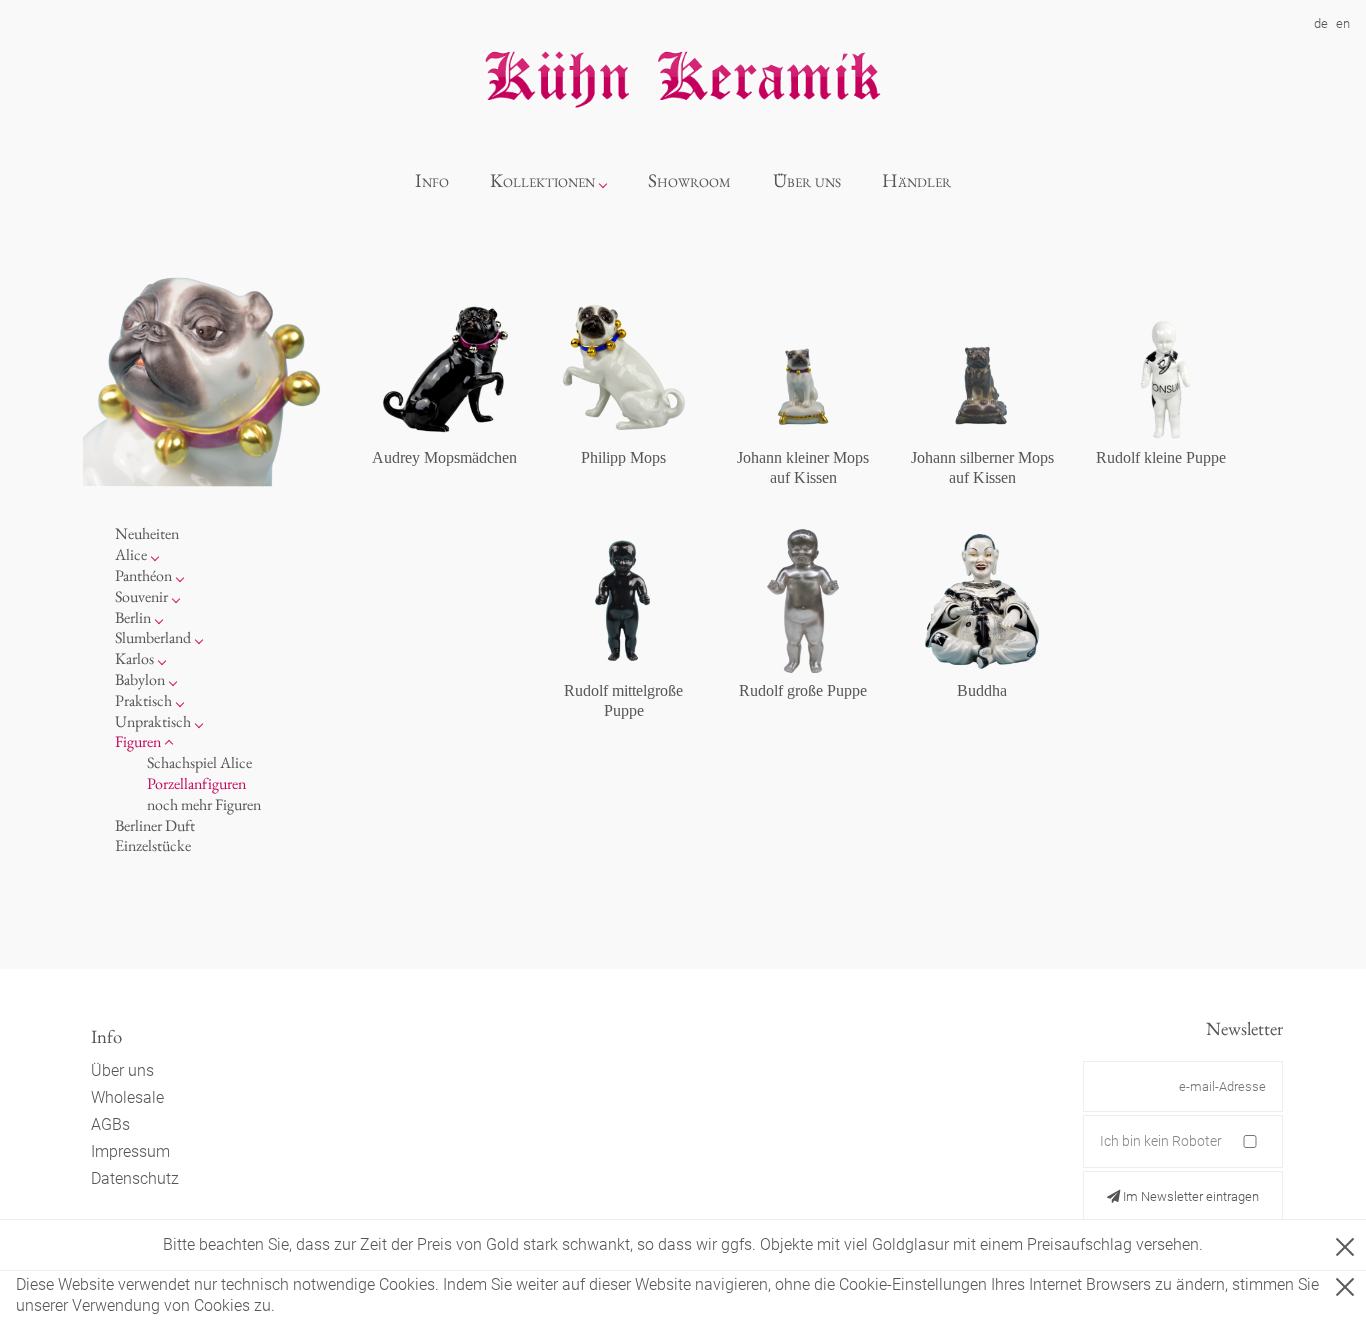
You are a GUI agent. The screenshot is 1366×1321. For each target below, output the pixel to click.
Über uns (807, 180)
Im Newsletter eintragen (1189, 1196)
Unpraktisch (153, 721)
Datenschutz (135, 1178)
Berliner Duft (155, 825)
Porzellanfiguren (196, 783)
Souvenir (141, 596)
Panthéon (143, 575)
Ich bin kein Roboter (1161, 1141)
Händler (916, 180)
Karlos (134, 658)
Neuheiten (147, 533)
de (1321, 23)
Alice (131, 554)
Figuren (138, 741)
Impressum (130, 1151)
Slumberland (153, 637)
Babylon (140, 679)
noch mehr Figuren (204, 804)
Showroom (689, 180)
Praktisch (143, 700)
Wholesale (127, 1097)
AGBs (110, 1124)
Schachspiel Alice (199, 762)
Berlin (133, 617)
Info (432, 180)
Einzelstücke (153, 845)
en (1343, 23)
